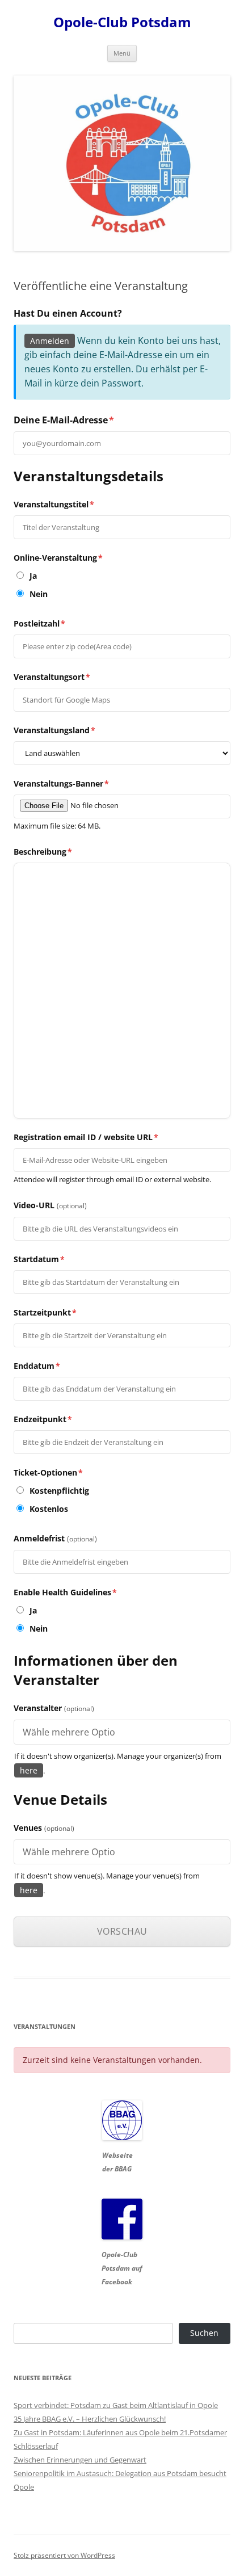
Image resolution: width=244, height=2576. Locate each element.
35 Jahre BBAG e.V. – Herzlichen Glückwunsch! (90, 2419)
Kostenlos (48, 1509)
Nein (37, 594)
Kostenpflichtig (58, 1491)
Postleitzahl (39, 623)
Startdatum (39, 1259)
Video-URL (50, 1205)
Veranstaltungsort (52, 677)
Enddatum (37, 1366)
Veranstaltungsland (54, 730)
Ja (32, 576)
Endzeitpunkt (43, 1419)
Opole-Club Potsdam (122, 22)
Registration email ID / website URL (86, 1137)
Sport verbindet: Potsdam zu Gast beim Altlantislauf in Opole (116, 2405)
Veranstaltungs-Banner (61, 783)
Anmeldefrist (55, 1538)
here (29, 1770)
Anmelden (50, 341)
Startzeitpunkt (45, 1312)
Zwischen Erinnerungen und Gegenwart (80, 2460)
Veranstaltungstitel (54, 504)
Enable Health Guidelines (65, 1592)
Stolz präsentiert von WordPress (64, 2555)
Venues (44, 1828)
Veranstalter (54, 1708)
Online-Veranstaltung (58, 558)
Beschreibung (43, 852)
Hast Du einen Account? (68, 313)
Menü (122, 53)
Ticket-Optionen (48, 1472)
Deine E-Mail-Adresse (64, 420)
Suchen (204, 2333)
